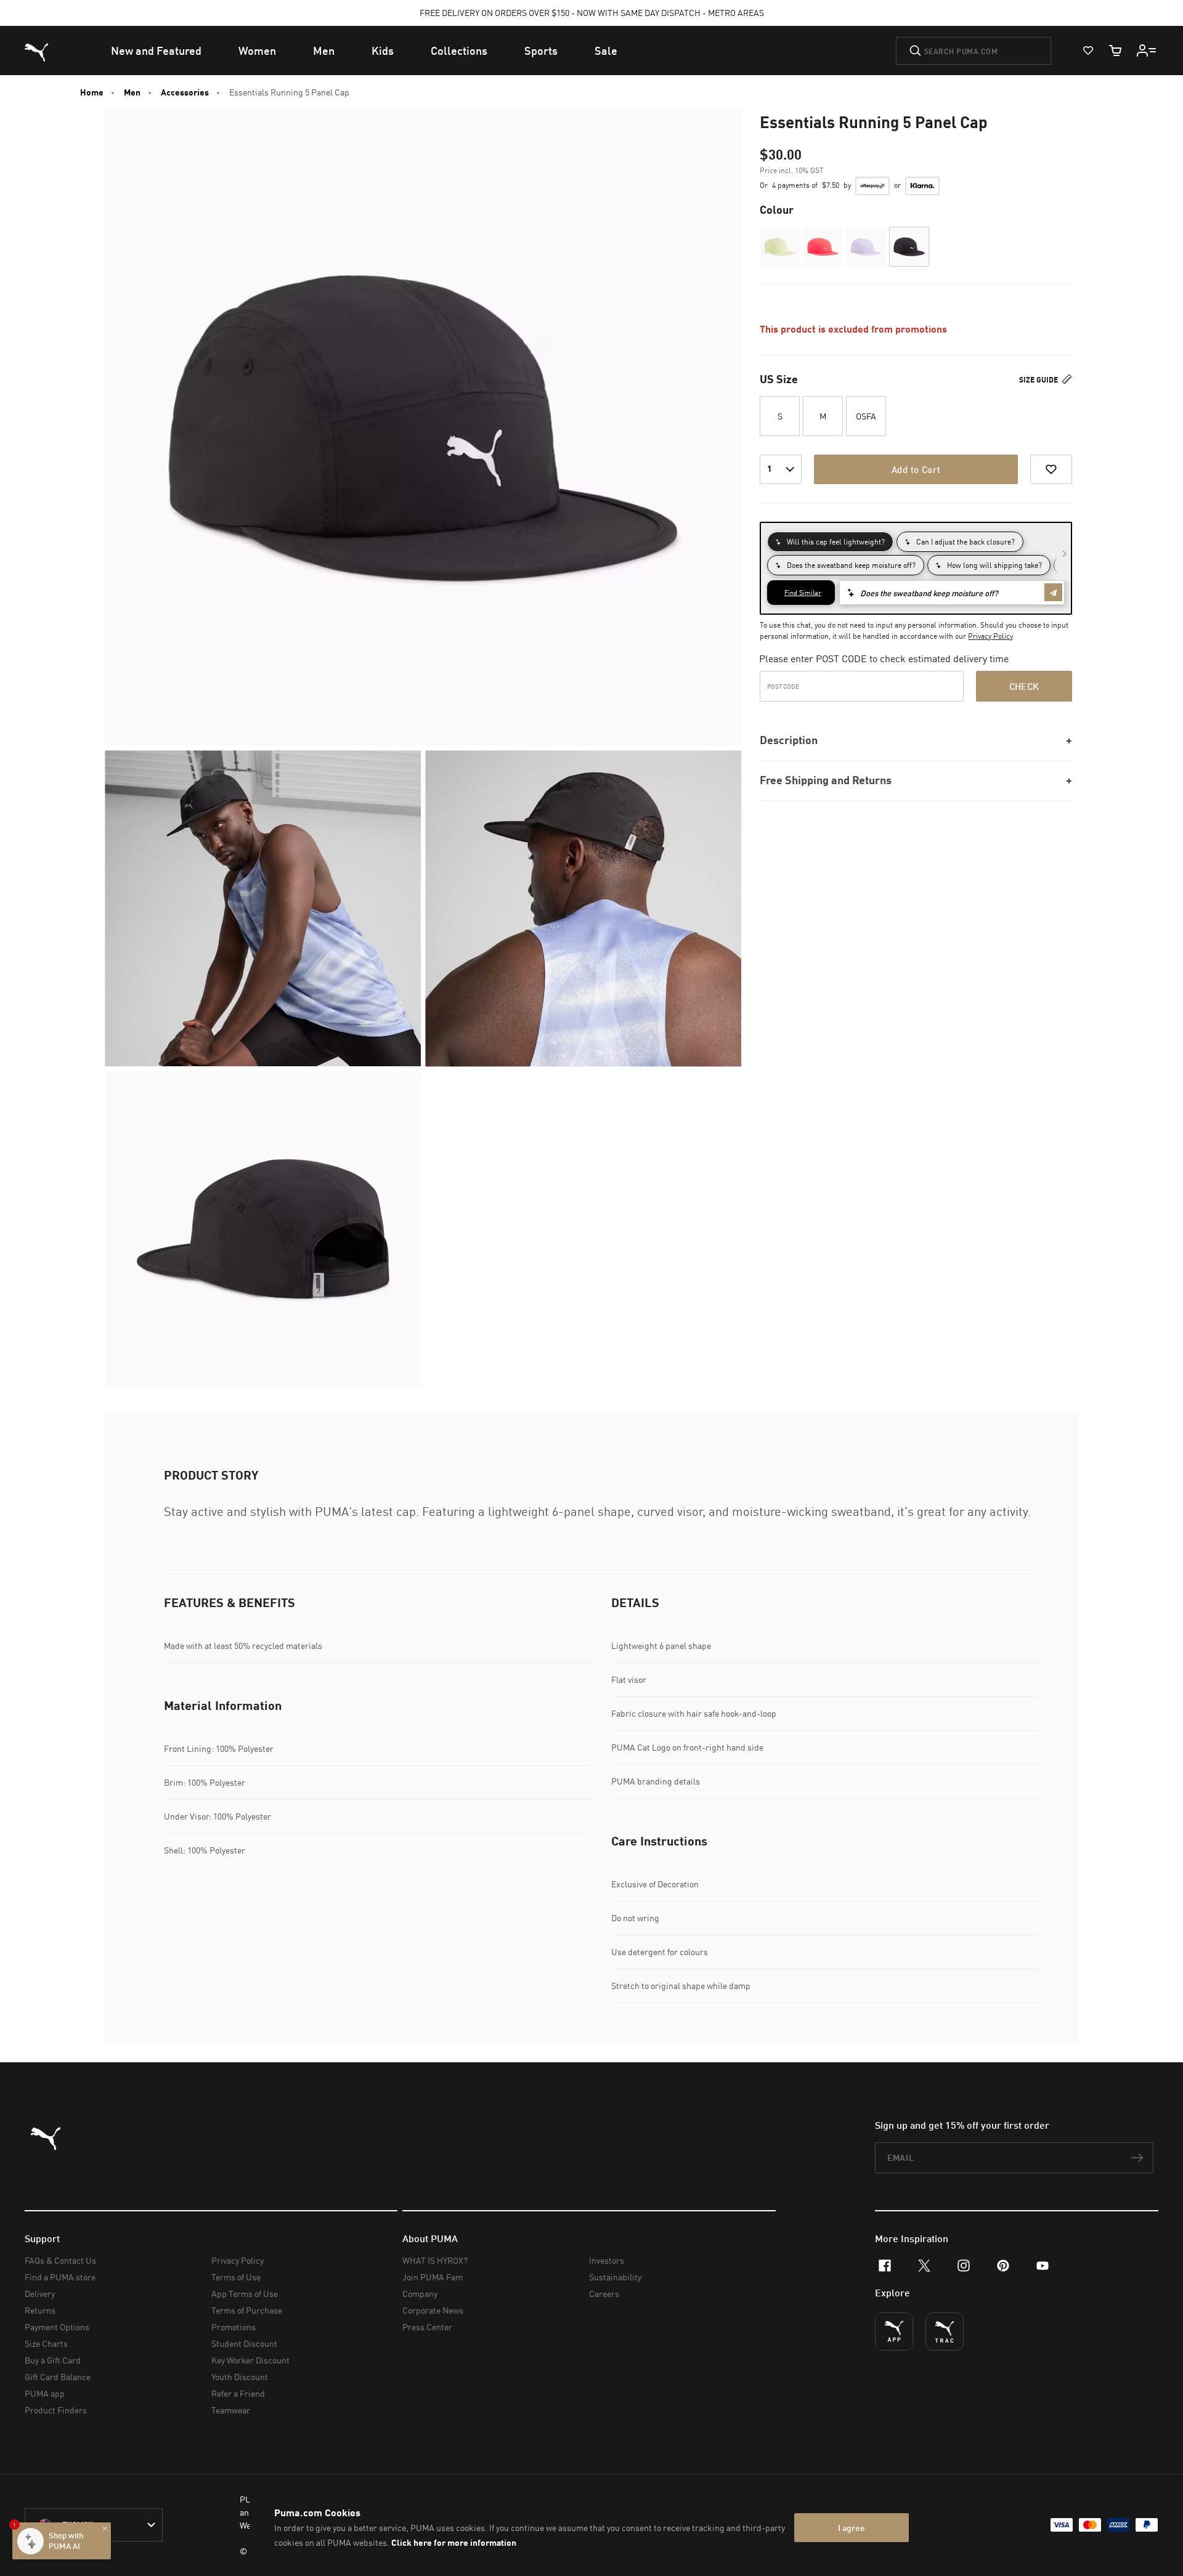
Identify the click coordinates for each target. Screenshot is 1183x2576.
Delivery (40, 2294)
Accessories (185, 92)
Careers (604, 2294)
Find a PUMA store (60, 2277)
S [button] (780, 416)
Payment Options (57, 2327)
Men (132, 92)
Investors (607, 2260)
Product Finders (56, 2410)
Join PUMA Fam (433, 2277)
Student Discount (244, 2343)
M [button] (823, 416)
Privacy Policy (990, 636)
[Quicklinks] (1147, 51)
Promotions (234, 2327)
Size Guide (1039, 380)
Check (1024, 686)
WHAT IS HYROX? (435, 2260)
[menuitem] (156, 51)
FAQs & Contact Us (60, 2260)
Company (420, 2294)
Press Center (427, 2327)
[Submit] (915, 51)
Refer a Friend (238, 2393)
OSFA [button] (866, 416)
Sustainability (615, 2277)
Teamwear (231, 2410)
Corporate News (433, 2310)
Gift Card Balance (58, 2377)
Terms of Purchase (247, 2310)
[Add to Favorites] (1051, 469)
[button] (780, 247)
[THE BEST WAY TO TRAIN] (945, 2331)
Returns (40, 2310)
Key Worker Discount (250, 2360)
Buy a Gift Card (53, 2360)
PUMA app (45, 2393)
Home (92, 92)
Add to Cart (916, 469)
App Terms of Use (245, 2294)
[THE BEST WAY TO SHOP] (894, 2331)
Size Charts (46, 2343)
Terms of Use (236, 2277)
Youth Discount (240, 2377)
